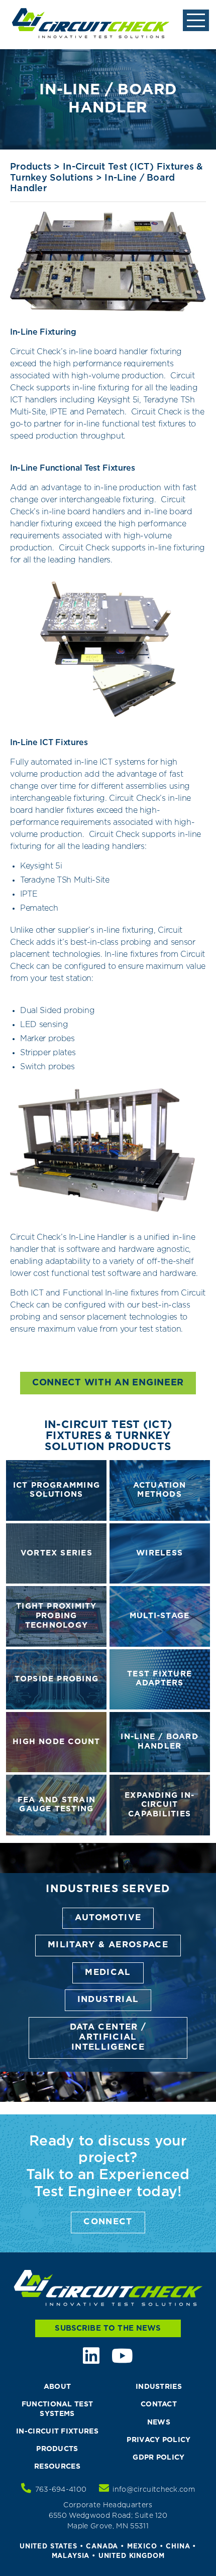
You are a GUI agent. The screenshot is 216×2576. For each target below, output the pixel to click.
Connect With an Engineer (108, 1383)
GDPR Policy (159, 2458)
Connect (108, 2222)
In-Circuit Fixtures (57, 2431)
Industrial (108, 2000)
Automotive (108, 1918)
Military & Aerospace (108, 1945)
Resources (57, 2467)
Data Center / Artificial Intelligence (108, 2038)
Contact (159, 2404)
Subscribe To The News (108, 2328)
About (58, 2387)
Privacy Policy (158, 2440)
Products (31, 167)
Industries (159, 2387)
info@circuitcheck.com (154, 2490)
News (159, 2422)
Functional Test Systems (58, 2409)
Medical (108, 1973)
